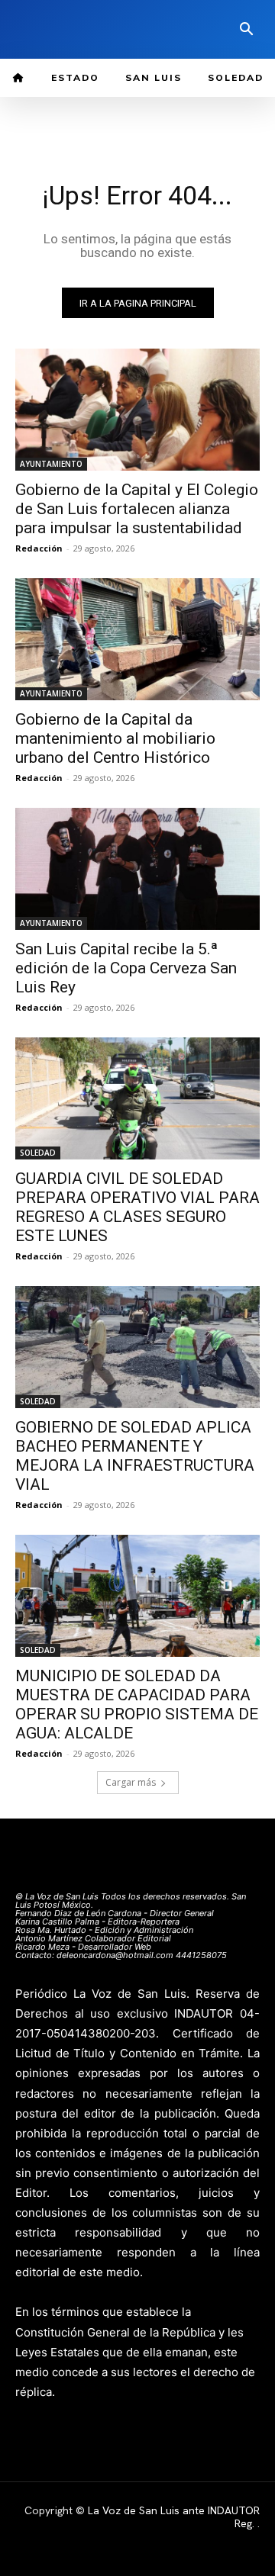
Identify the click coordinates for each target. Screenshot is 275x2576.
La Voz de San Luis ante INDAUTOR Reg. (174, 2517)
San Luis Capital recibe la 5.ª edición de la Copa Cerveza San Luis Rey (126, 968)
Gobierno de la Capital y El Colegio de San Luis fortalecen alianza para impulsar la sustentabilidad (137, 509)
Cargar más (131, 1782)
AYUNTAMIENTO (51, 464)
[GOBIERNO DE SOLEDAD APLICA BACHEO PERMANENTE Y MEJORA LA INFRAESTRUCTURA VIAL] (137, 1347)
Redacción (39, 548)
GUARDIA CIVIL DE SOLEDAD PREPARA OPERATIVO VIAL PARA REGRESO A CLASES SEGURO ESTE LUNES (137, 1207)
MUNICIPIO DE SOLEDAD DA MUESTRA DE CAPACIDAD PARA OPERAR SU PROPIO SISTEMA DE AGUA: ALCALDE (137, 1704)
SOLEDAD (38, 1153)
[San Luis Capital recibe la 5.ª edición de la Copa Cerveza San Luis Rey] (137, 869)
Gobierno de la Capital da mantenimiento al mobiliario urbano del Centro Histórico (115, 738)
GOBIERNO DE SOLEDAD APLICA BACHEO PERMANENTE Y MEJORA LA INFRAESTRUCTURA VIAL (135, 1456)
